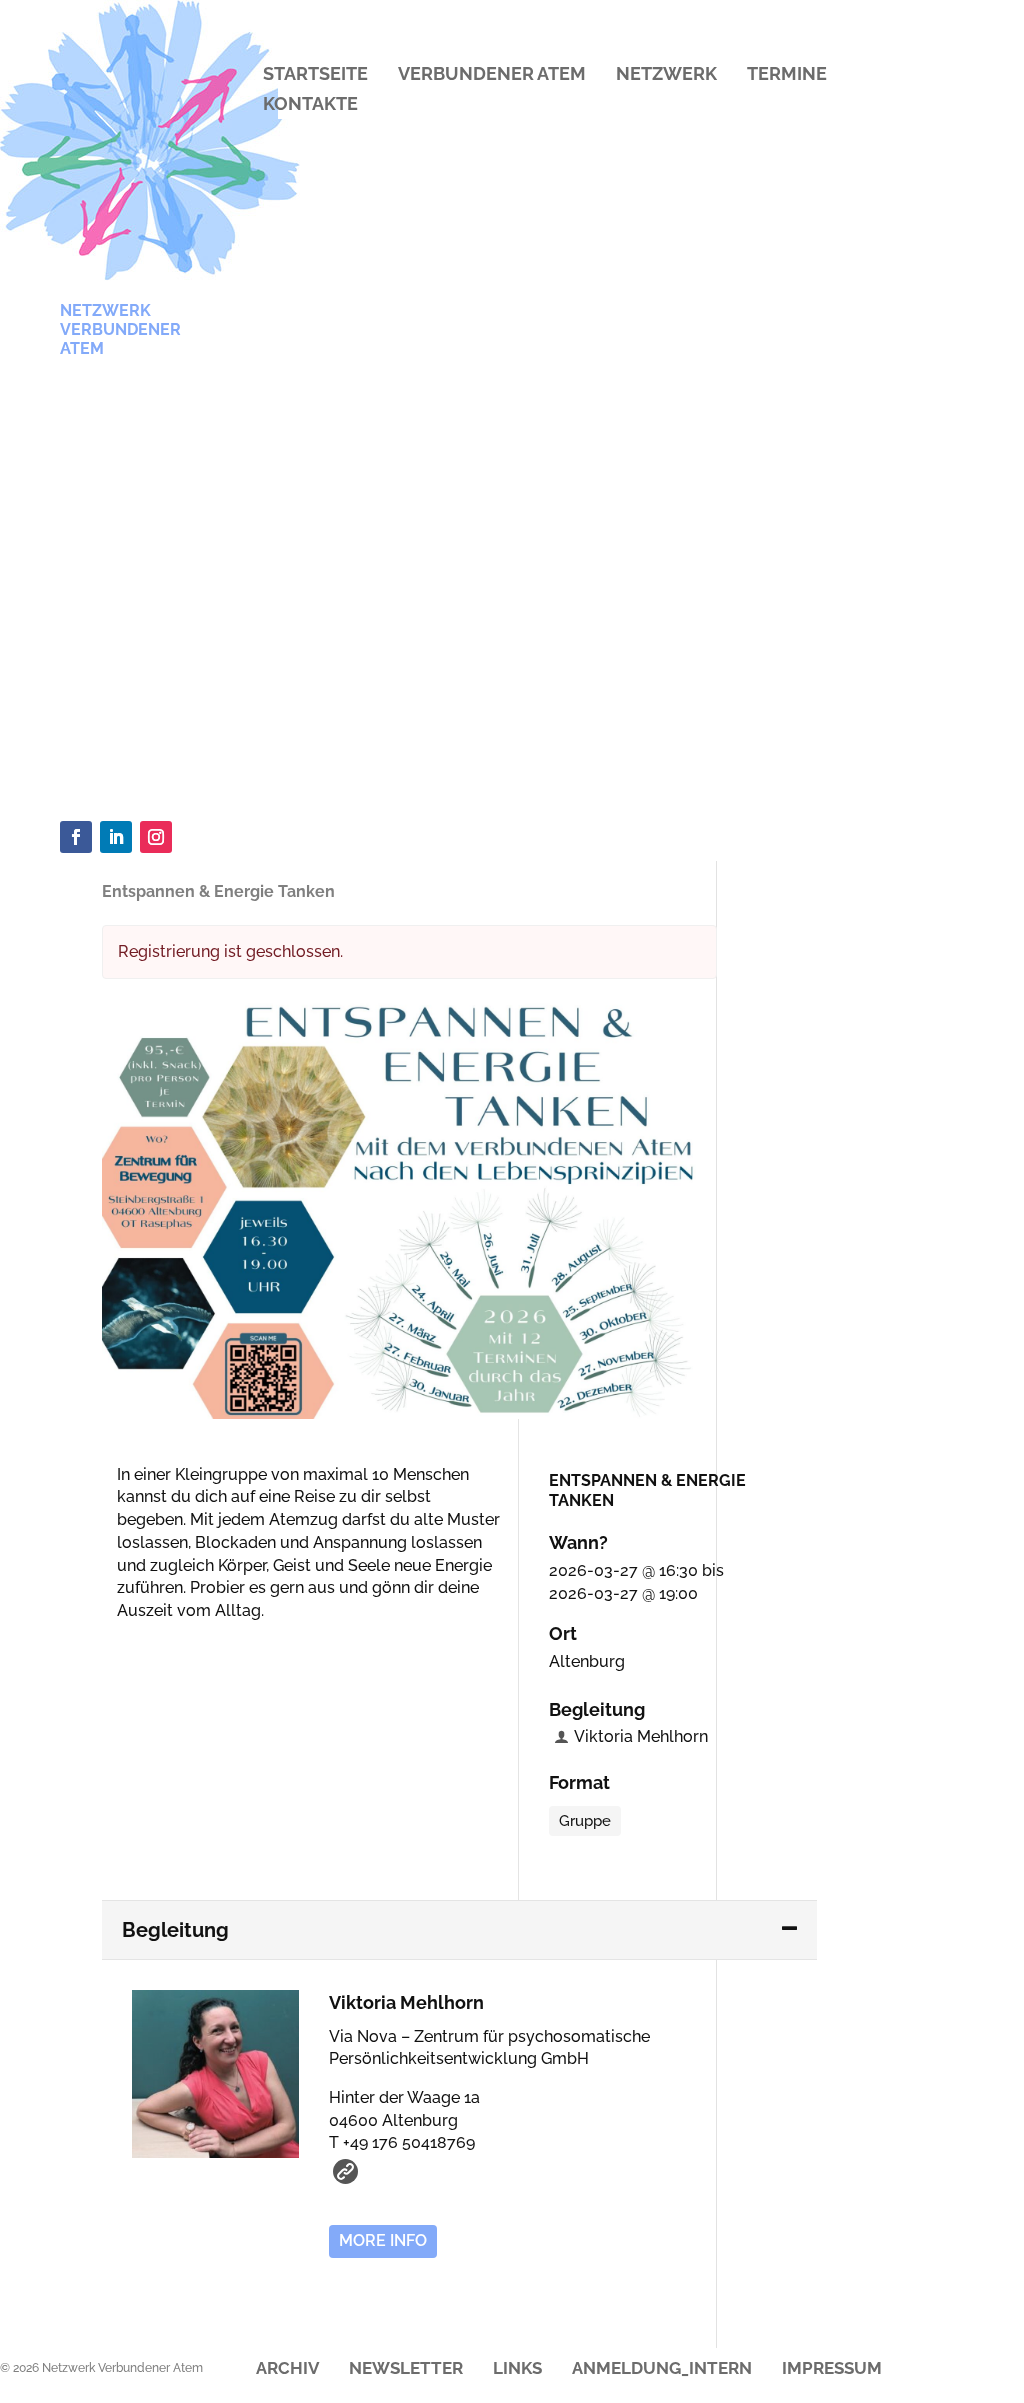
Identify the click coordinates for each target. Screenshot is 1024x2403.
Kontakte (310, 105)
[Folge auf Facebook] (76, 837)
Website (345, 2171)
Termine (787, 75)
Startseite (315, 75)
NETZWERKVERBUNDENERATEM (120, 329)
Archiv (287, 2369)
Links (517, 2369)
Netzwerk (666, 75)
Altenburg (587, 1661)
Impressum (832, 2369)
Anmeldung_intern (662, 2369)
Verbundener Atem (492, 75)
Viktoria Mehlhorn (641, 1736)
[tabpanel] (459, 1208)
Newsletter (406, 2369)
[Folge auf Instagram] (156, 837)
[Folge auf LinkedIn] (116, 837)
